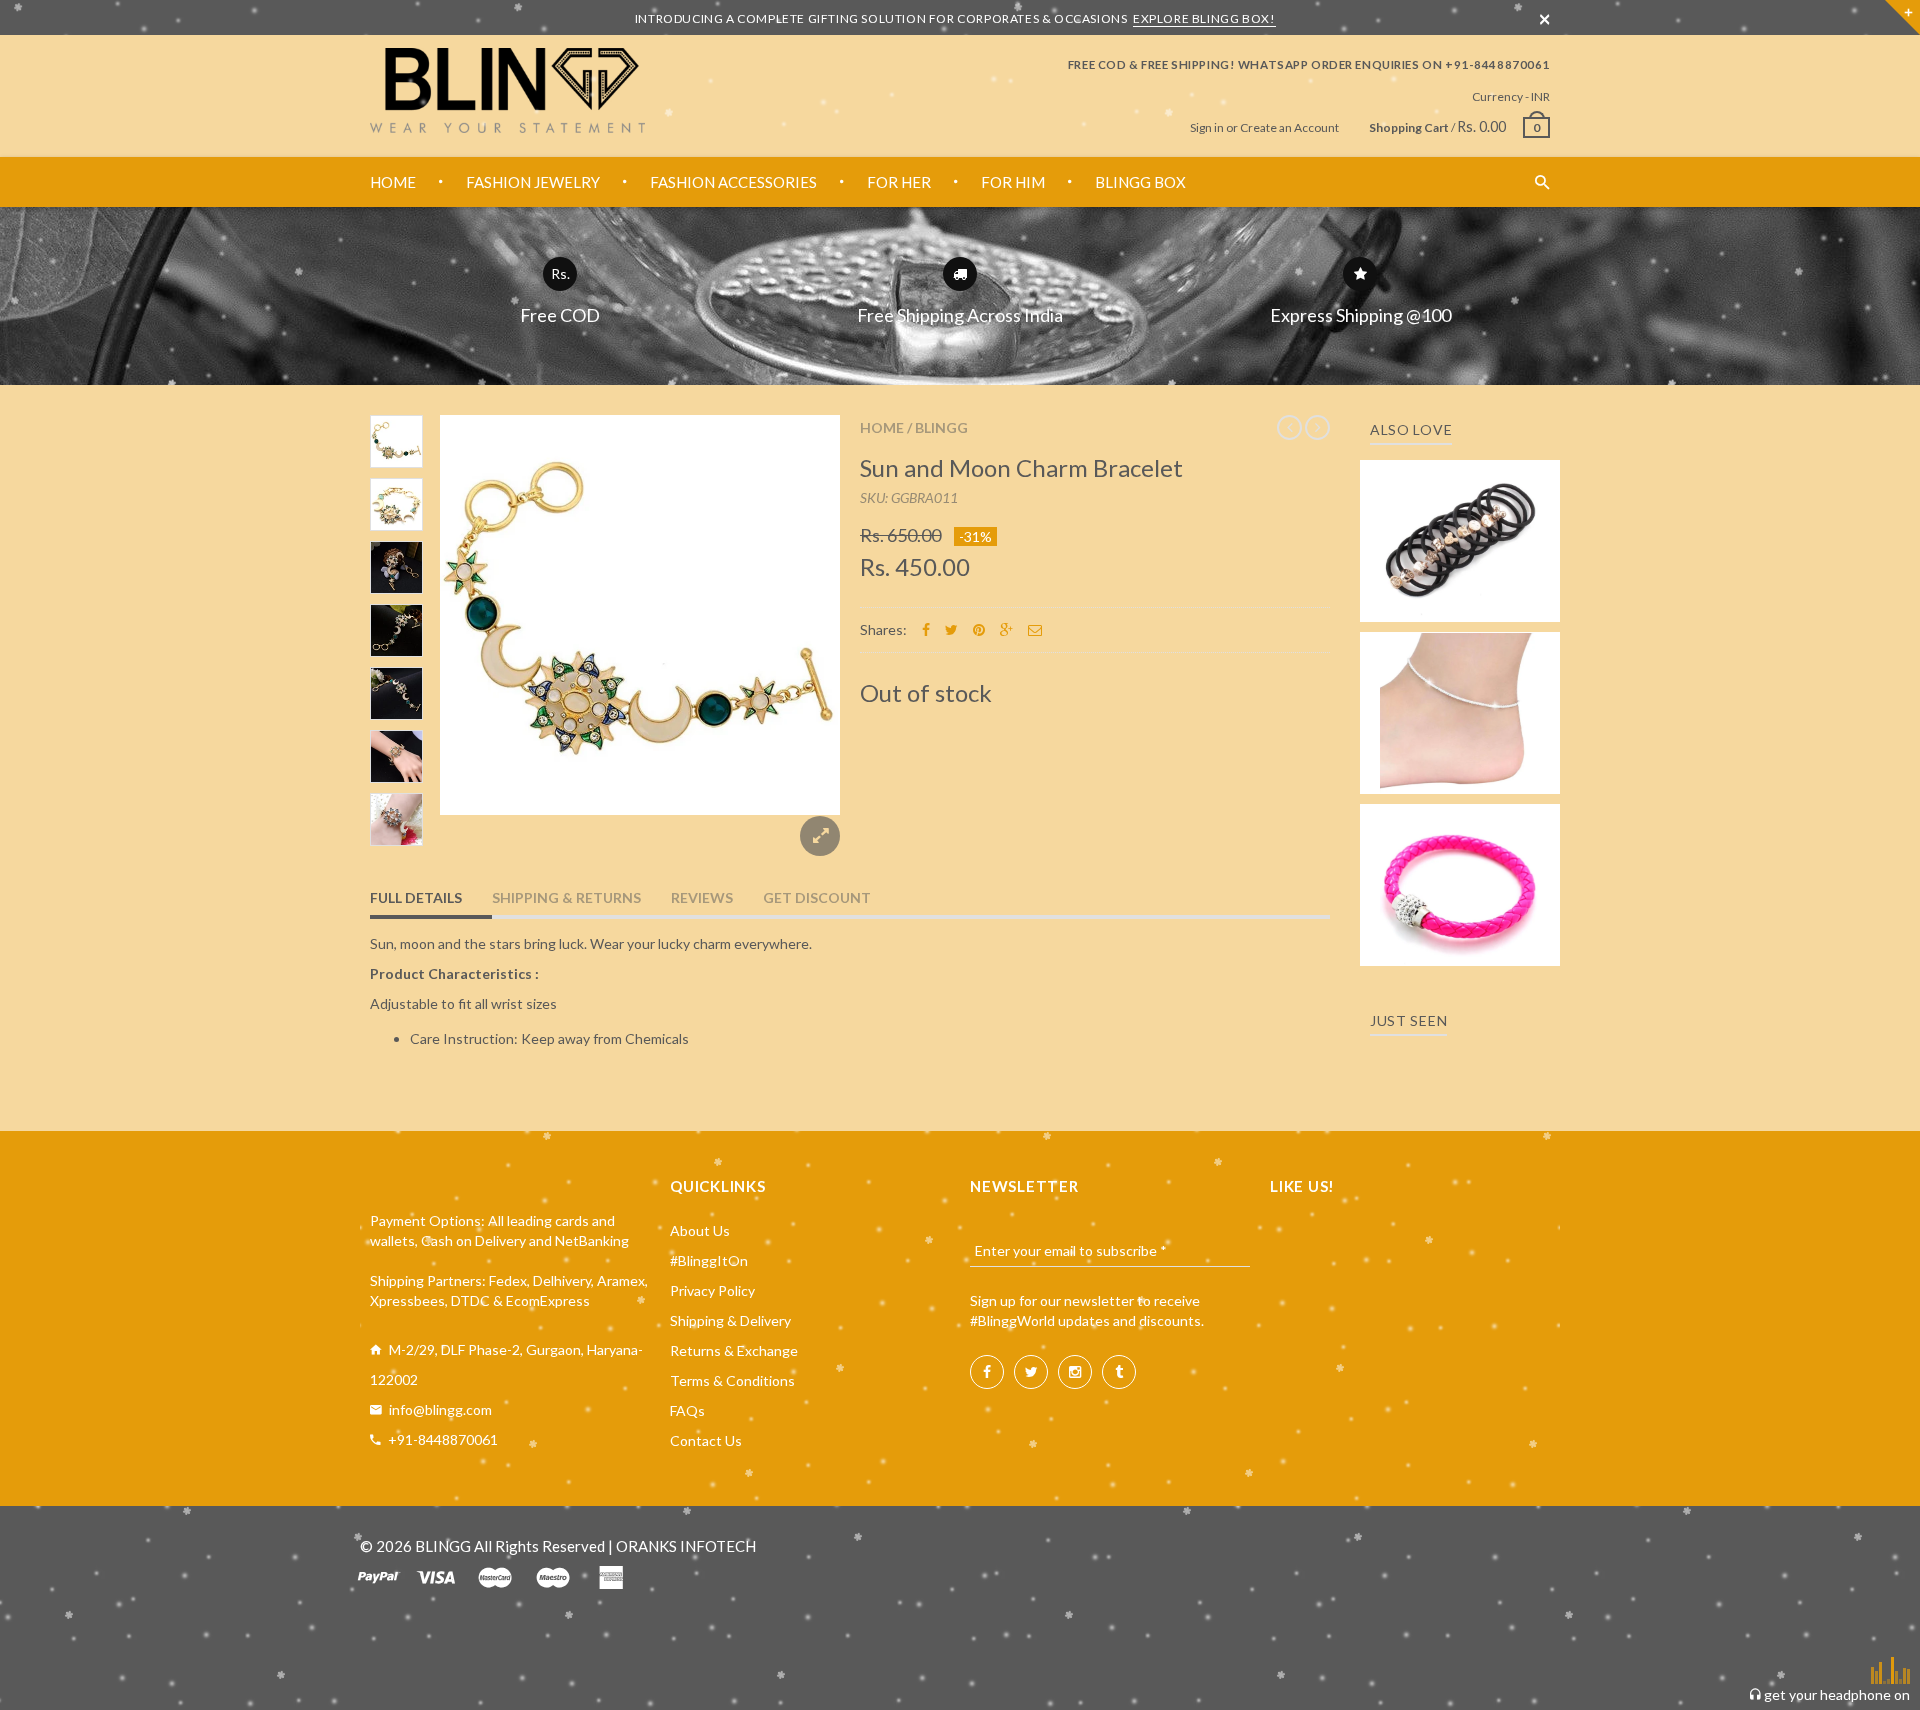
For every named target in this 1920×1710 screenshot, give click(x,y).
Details (1466, 600)
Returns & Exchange (734, 1350)
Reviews (702, 897)
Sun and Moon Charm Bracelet (1021, 467)
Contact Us (706, 1440)
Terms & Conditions (732, 1380)
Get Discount (817, 897)
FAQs (687, 1410)
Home (882, 427)
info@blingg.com (440, 1409)
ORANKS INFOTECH (686, 1546)
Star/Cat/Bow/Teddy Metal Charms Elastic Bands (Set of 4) (1460, 512)
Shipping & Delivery (730, 1320)
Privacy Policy (712, 1290)
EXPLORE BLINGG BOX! (1204, 18)
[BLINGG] (507, 90)
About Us (700, 1230)
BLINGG (941, 427)
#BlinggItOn (709, 1260)
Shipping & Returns (566, 897)
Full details (416, 897)
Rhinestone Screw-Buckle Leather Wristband (1460, 866)
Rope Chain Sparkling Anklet (1460, 706)
